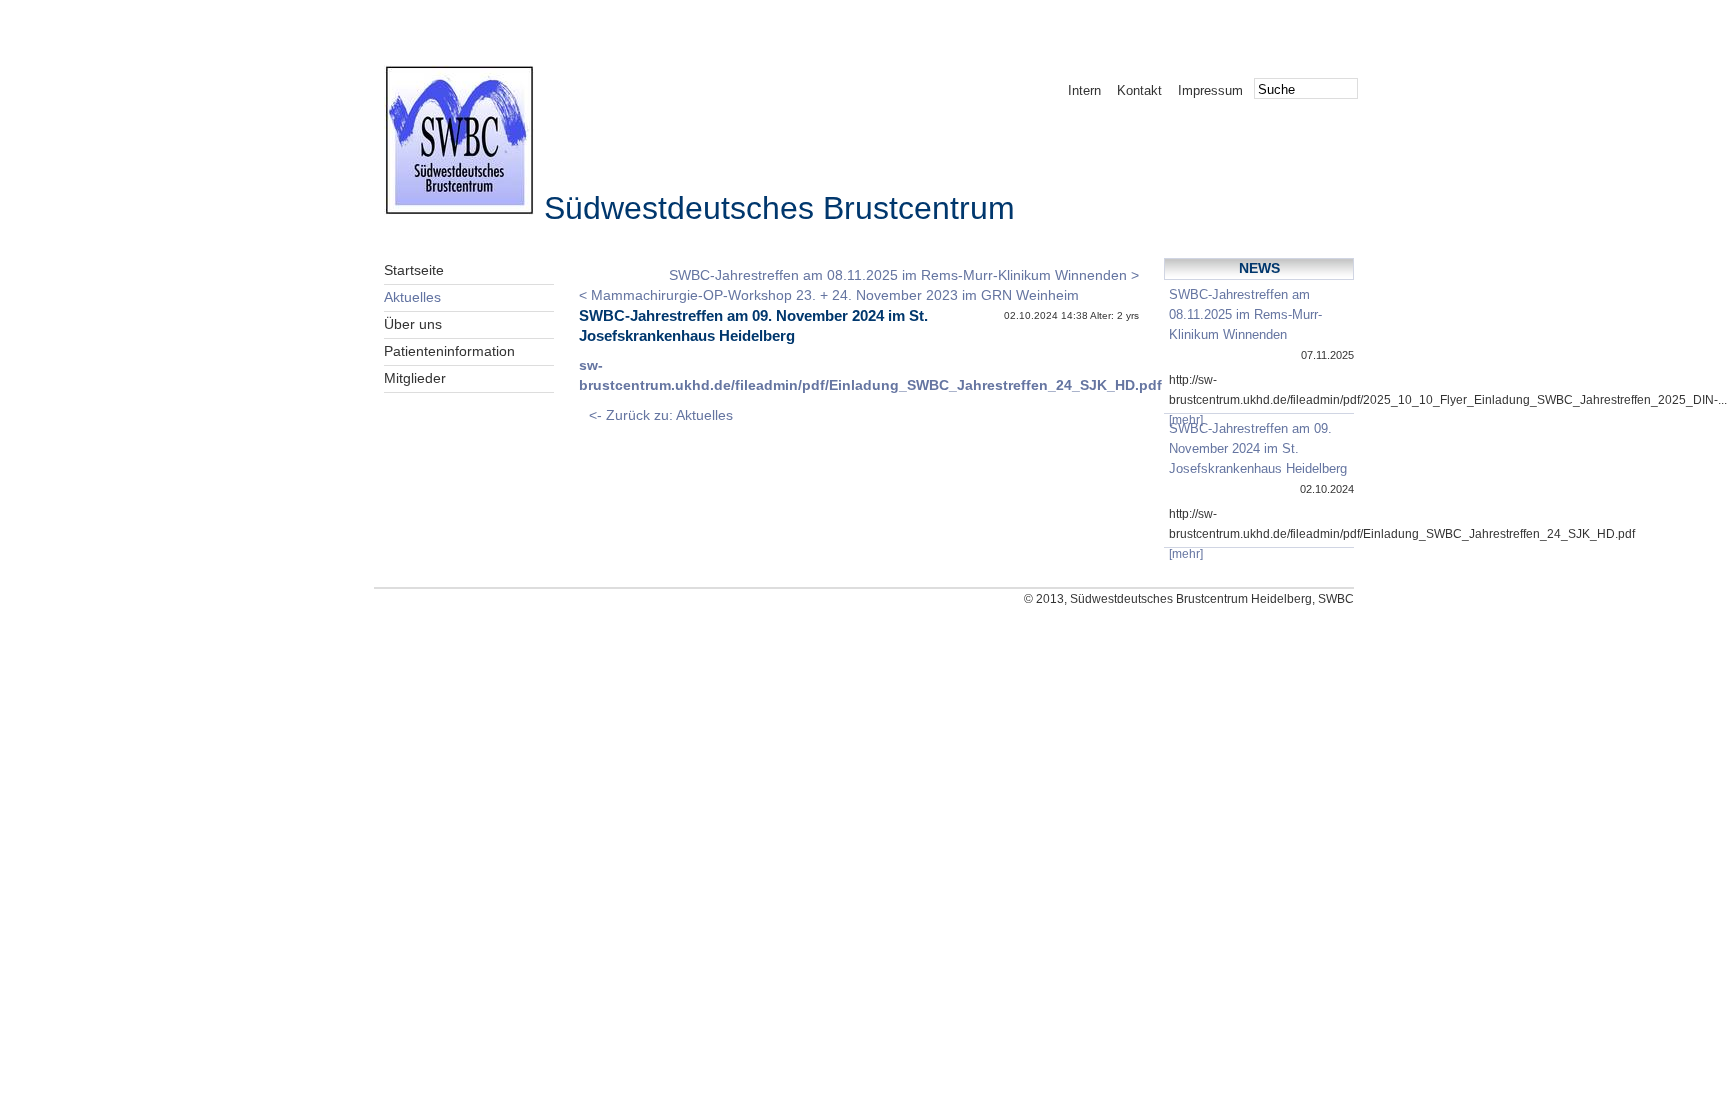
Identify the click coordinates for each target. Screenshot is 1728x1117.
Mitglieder (415, 378)
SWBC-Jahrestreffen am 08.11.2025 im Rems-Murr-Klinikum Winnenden (1245, 314)
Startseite (414, 270)
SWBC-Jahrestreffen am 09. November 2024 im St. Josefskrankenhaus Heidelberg (1258, 448)
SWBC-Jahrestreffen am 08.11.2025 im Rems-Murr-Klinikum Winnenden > (904, 275)
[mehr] (1186, 420)
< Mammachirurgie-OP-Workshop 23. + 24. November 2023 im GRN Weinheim (829, 295)
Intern (1084, 90)
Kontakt (1139, 90)
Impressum (1210, 90)
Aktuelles (412, 297)
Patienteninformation (449, 351)
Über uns (413, 324)
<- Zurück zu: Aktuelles (661, 415)
